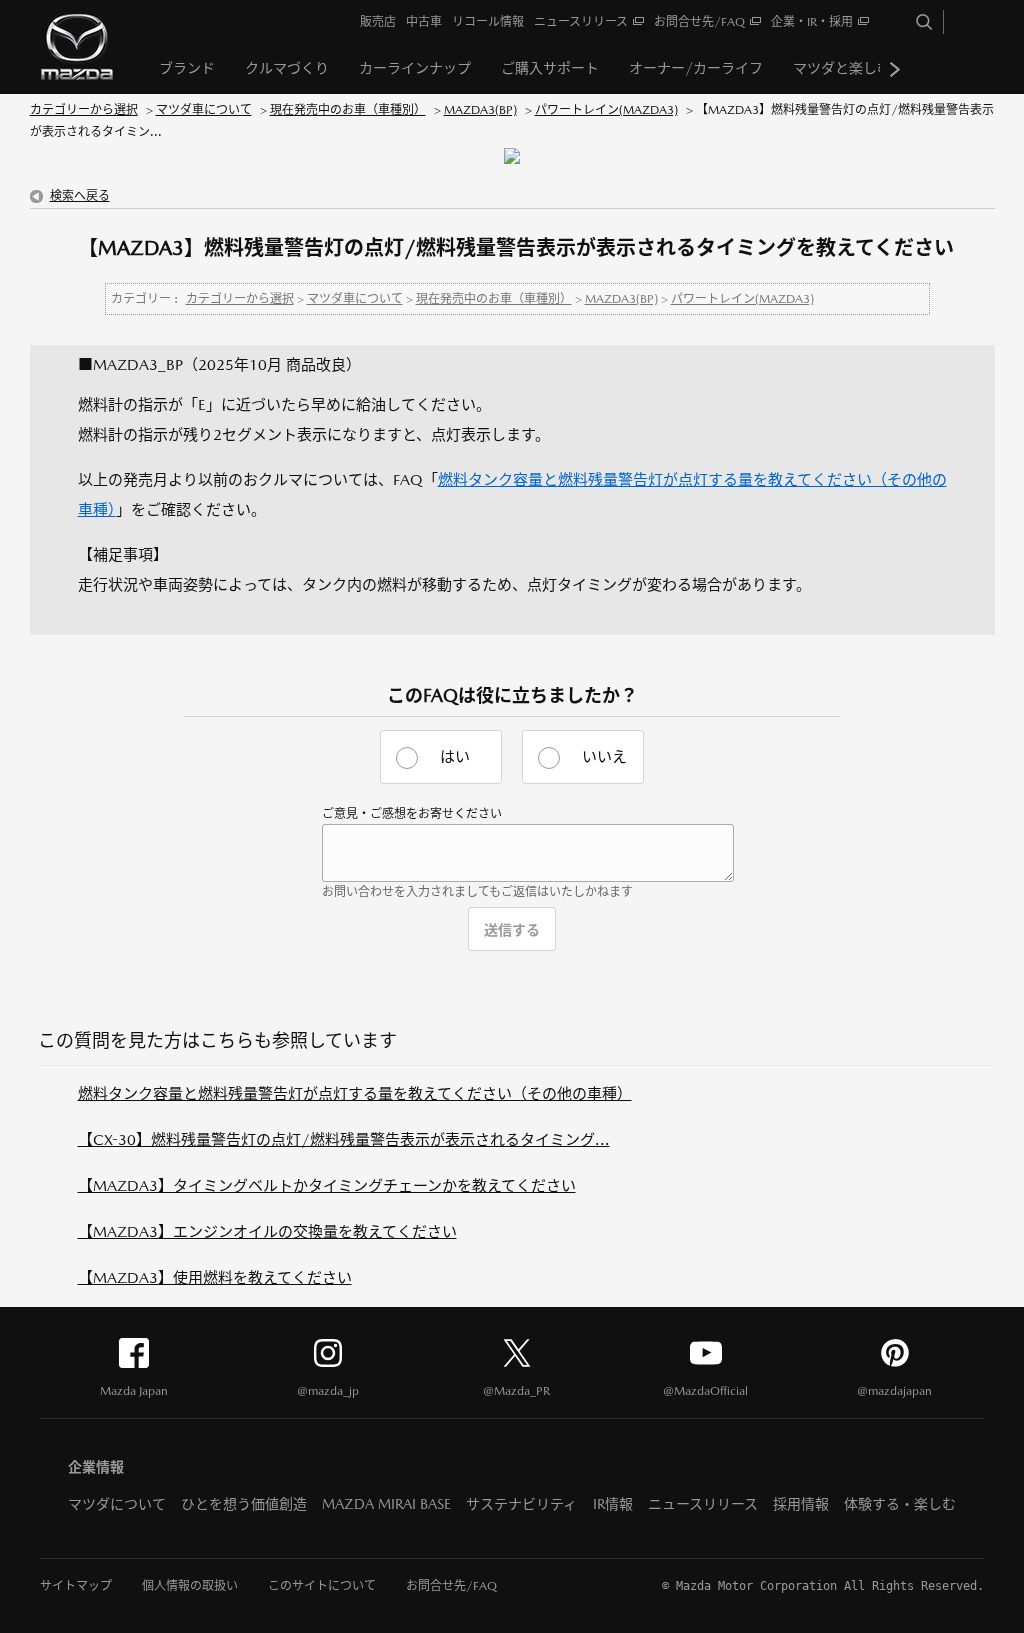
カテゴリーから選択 (84, 110)
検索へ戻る (80, 196)
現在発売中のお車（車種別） (348, 110)
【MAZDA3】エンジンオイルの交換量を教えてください (267, 1231)
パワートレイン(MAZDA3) (606, 110)
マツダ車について (204, 110)
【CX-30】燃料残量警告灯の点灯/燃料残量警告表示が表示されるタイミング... (344, 1139)
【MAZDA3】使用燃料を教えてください (215, 1277)
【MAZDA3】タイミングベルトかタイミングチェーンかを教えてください (327, 1185)
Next (895, 69)
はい (455, 756)
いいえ (604, 756)
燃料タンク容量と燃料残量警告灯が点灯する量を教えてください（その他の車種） (355, 1093)
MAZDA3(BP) (480, 110)
